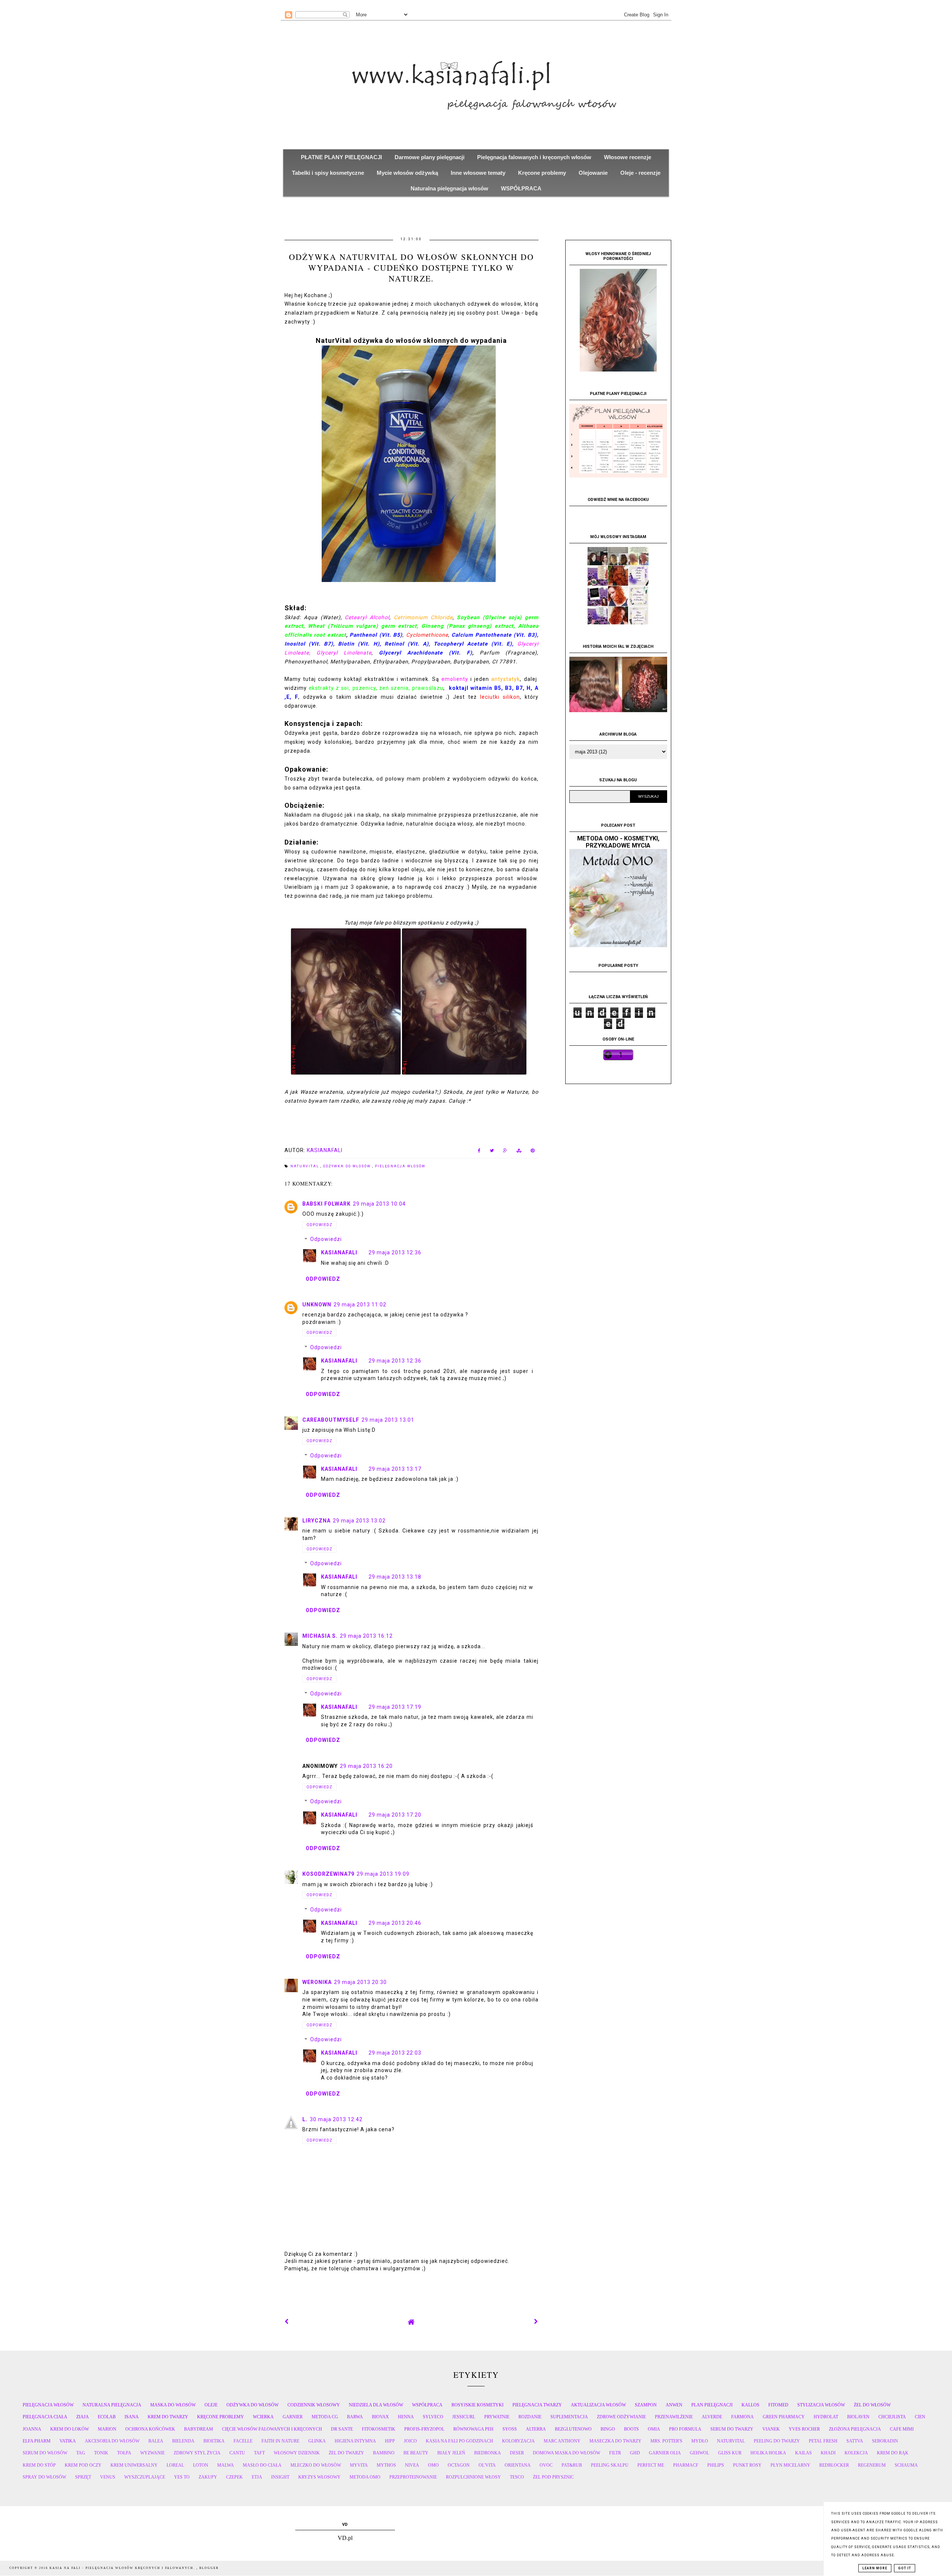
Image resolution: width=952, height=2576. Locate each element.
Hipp (390, 2441)
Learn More (875, 2568)
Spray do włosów (44, 2477)
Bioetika (214, 2441)
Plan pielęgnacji (712, 2405)
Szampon (646, 2405)
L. (305, 2119)
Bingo (608, 2429)
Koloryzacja (518, 2441)
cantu (237, 2453)
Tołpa (124, 2453)
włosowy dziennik (297, 2453)
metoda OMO (365, 2477)
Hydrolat (826, 2417)
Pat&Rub (572, 2465)
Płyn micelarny (790, 2465)
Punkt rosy (747, 2465)
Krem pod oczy (83, 2465)
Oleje (211, 2405)
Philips (716, 2465)
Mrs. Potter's (666, 2441)
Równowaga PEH (473, 2429)
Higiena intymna (355, 2441)
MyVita (359, 2465)
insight (280, 2477)
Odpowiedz (319, 1225)
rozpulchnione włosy (473, 2477)
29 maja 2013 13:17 (395, 1469)
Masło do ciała (262, 2465)
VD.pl (345, 2538)
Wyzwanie (152, 2453)
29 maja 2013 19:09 (383, 1874)
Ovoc (546, 2465)
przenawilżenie (674, 2417)
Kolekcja (856, 2453)
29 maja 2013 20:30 (360, 1982)
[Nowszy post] (287, 2322)
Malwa (226, 2465)
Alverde (712, 2417)
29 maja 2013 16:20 (366, 1766)
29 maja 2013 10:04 (379, 1204)
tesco (517, 2477)
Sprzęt (83, 2477)
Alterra (536, 2429)
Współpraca (427, 2405)
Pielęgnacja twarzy (537, 2405)
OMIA (654, 2429)
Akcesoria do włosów (112, 2441)
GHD (635, 2453)
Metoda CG (325, 2417)
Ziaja (83, 2417)
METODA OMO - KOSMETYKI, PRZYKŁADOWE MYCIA (618, 842)
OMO (433, 2465)
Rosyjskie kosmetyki (477, 2405)
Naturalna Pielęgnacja (112, 2405)
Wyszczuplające (145, 2477)
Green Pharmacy (784, 2417)
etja (257, 2477)
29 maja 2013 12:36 (395, 1252)
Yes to (182, 2477)
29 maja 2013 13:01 (388, 1420)
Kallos (750, 2405)
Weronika (317, 1982)
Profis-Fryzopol (424, 2429)
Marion (107, 2429)
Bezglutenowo (573, 2429)
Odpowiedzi (326, 1239)
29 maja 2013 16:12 (366, 1636)
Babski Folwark (327, 1204)
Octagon (459, 2465)
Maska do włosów (173, 2405)
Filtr (615, 2453)
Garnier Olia (665, 2453)
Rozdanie (530, 2417)
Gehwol (699, 2453)
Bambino (384, 2453)
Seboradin (885, 2441)
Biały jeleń (451, 2453)
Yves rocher (804, 2429)
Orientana (518, 2465)
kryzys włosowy (319, 2477)
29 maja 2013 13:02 (359, 1521)
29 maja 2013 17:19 (395, 1707)
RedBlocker (834, 2465)
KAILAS (803, 2453)
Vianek (771, 2429)
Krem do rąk (893, 2453)
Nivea (412, 2465)
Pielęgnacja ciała (45, 2417)
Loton (201, 2465)
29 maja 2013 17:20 (395, 1815)
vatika (68, 2441)
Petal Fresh (823, 2441)
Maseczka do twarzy (615, 2441)
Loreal (175, 2465)
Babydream (199, 2429)
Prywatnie (497, 2417)
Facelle (243, 2441)
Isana (132, 2417)
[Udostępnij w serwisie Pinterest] (533, 1152)
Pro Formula (685, 2429)
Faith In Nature (280, 2441)
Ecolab (107, 2417)
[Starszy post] (536, 2322)
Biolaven (858, 2417)
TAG (81, 2453)
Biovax (380, 2417)
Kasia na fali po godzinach (459, 2441)
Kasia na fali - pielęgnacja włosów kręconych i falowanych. (123, 2568)
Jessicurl (464, 2417)
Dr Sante (342, 2429)
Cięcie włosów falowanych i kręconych (272, 2429)
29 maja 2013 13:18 (395, 1577)
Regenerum (872, 2465)
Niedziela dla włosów (376, 2405)
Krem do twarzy (168, 2417)
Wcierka (263, 2417)
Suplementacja (569, 2417)
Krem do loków (70, 2429)
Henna (406, 2417)
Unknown (317, 1305)
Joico (410, 2441)
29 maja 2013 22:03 (395, 2053)
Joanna (32, 2429)
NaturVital (305, 1166)
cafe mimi (902, 2429)
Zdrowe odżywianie (621, 2417)
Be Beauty (416, 2453)
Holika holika (768, 2453)
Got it (905, 2568)
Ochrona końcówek (150, 2429)
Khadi (828, 2453)
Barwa (355, 2417)
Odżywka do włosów (348, 1166)
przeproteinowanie (413, 2477)
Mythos (386, 2465)
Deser (517, 2453)
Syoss (510, 2429)
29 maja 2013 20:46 (395, 1923)
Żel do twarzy (346, 2453)
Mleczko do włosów (316, 2465)
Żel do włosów (872, 2405)
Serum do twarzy (732, 2429)
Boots (631, 2429)
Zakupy (208, 2477)
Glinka (317, 2441)
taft (259, 2453)
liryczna (316, 1521)
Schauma (906, 2465)
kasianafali (339, 1252)
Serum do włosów (45, 2453)
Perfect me (651, 2465)
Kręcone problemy (221, 2417)
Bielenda (183, 2441)
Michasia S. (320, 1636)
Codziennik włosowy (314, 2405)
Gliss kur (730, 2453)
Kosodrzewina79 (328, 1874)
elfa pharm (37, 2441)
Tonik (101, 2453)
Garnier (293, 2417)
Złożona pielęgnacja (855, 2429)
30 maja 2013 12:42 (336, 2119)
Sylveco (433, 2417)
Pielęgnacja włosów (400, 1166)
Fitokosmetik (379, 2429)
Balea (156, 2441)
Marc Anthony (562, 2441)
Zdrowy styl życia (197, 2453)
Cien (920, 2417)
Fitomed (778, 2405)
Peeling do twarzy (777, 2441)
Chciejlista (892, 2417)
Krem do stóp (39, 2465)
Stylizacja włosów (821, 2405)
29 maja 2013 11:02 (360, 1305)
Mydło (700, 2441)
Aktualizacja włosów (598, 2405)
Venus (108, 2477)
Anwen (674, 2405)
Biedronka (488, 2453)
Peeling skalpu (610, 2465)
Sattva (855, 2441)
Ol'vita (487, 2465)
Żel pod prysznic (553, 2477)
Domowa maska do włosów (567, 2453)
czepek (234, 2477)
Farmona (742, 2417)
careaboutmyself (331, 1420)
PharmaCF (686, 2465)
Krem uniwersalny (134, 2465)
